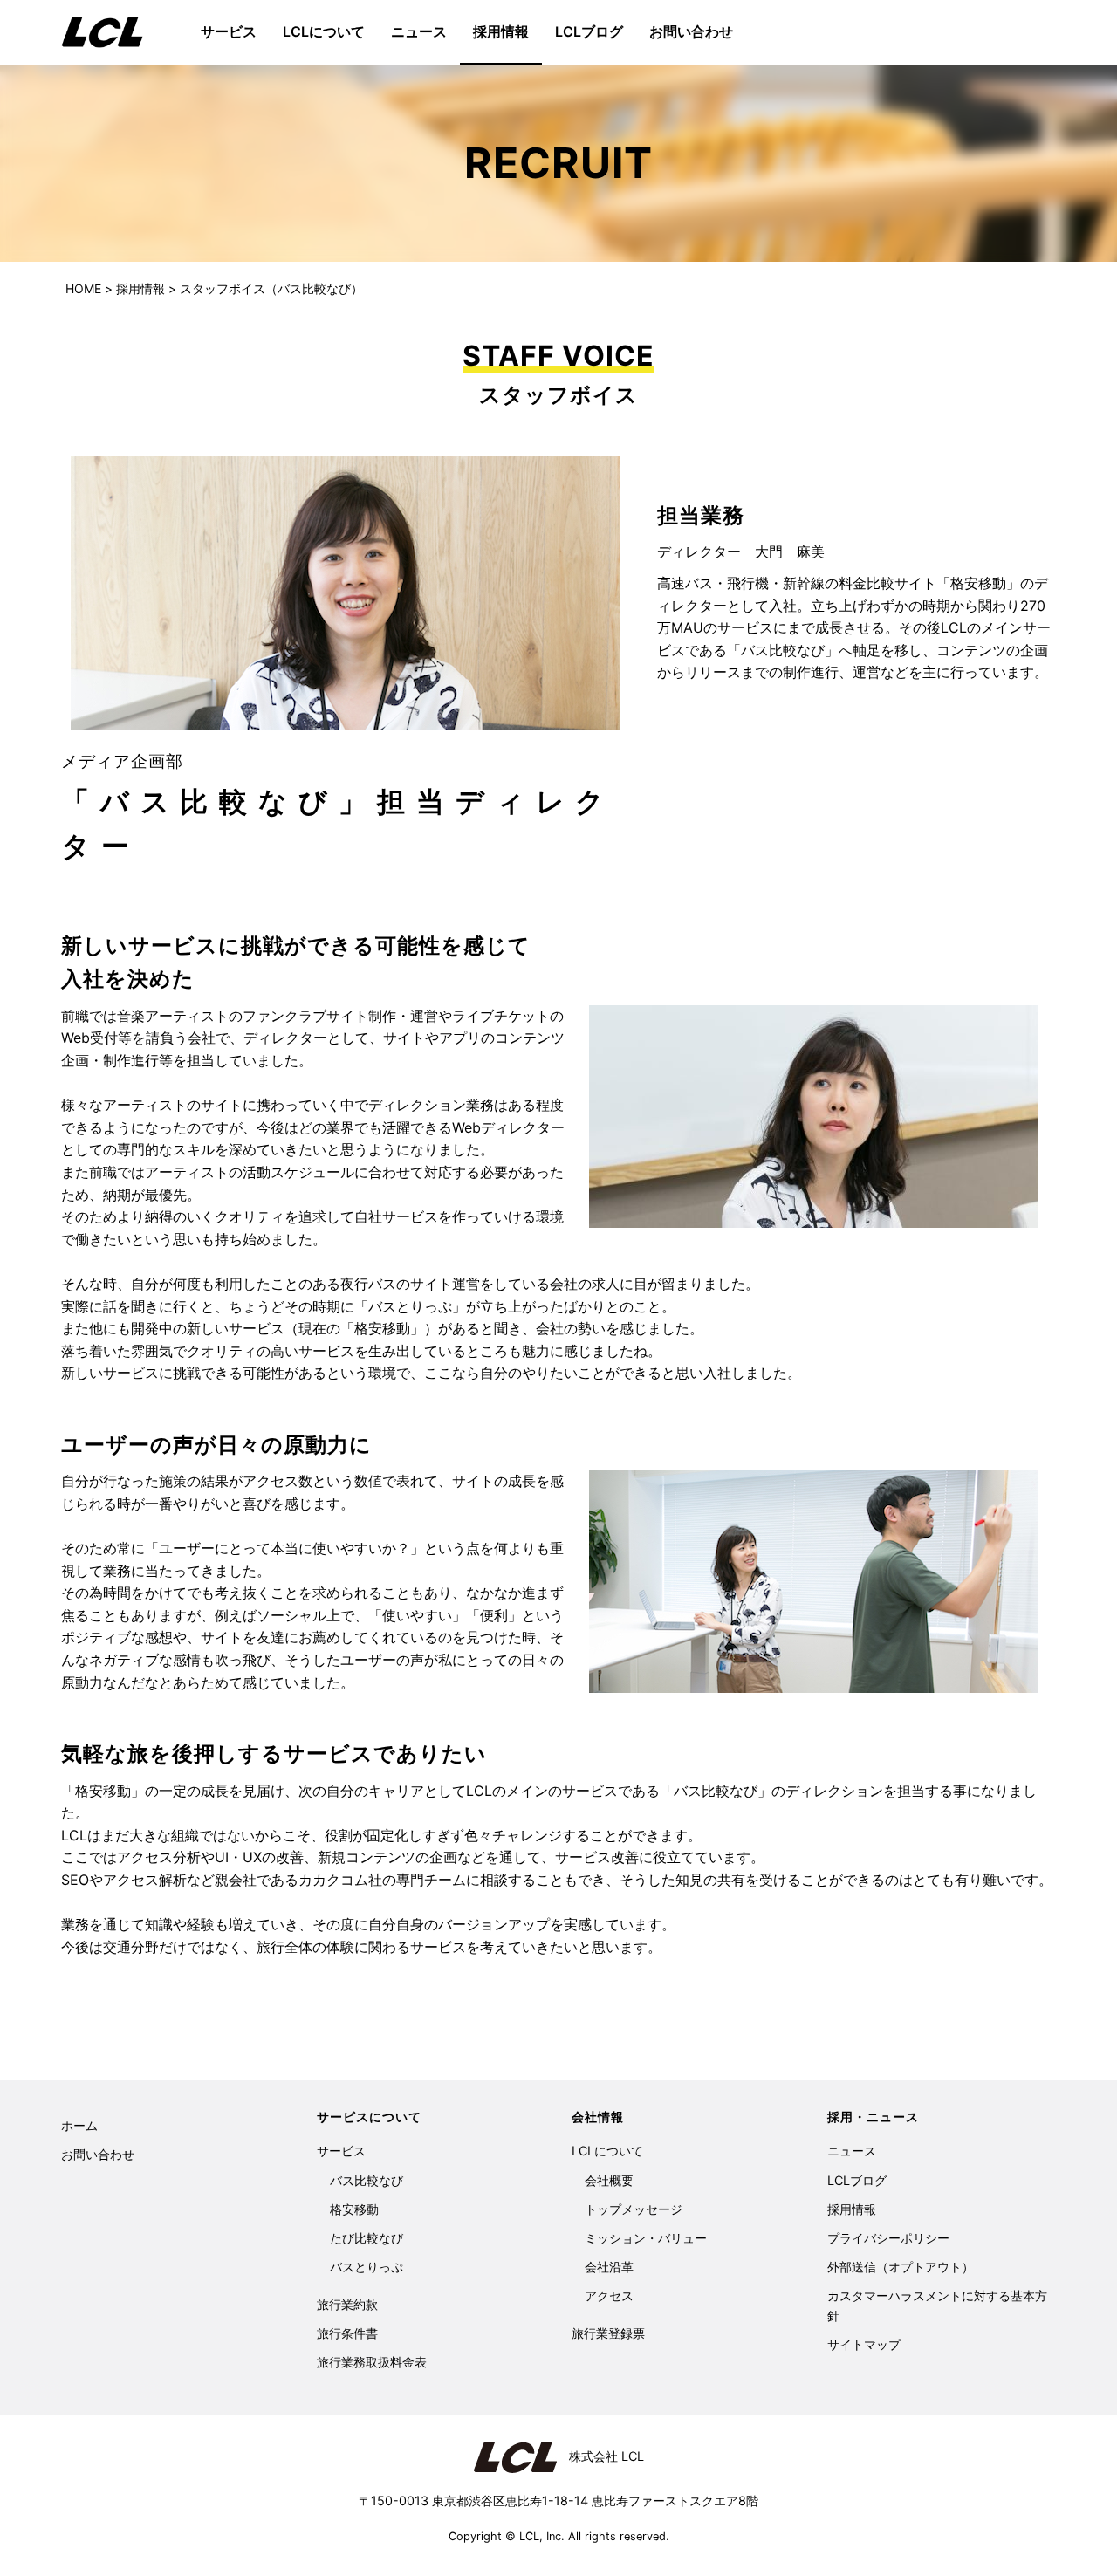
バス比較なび (367, 2180)
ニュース (419, 31)
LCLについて (324, 31)
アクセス (609, 2295)
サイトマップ (864, 2344)
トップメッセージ (634, 2209)
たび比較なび (367, 2238)
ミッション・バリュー (646, 2238)
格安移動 (354, 2209)
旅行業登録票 (608, 2333)
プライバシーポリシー (888, 2238)
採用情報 (501, 31)
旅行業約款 (347, 2304)
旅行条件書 (347, 2333)
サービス (229, 31)
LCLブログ (589, 31)
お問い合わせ (691, 31)
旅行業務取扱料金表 (372, 2362)
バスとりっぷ (367, 2267)
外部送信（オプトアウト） (901, 2267)
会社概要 (609, 2180)
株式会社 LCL (600, 2456)
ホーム (79, 2125)
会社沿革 (609, 2267)
